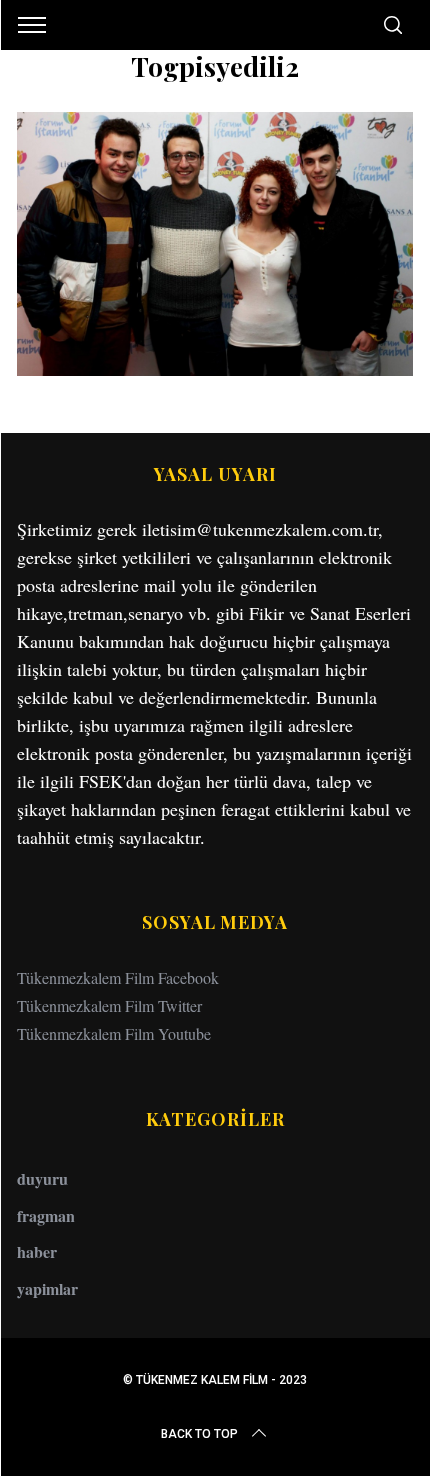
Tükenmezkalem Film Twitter (109, 1005)
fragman (46, 1215)
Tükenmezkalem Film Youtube (114, 1033)
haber (37, 1251)
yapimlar (47, 1288)
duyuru (42, 1178)
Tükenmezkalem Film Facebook (118, 977)
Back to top (199, 1434)
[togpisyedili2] (215, 369)
